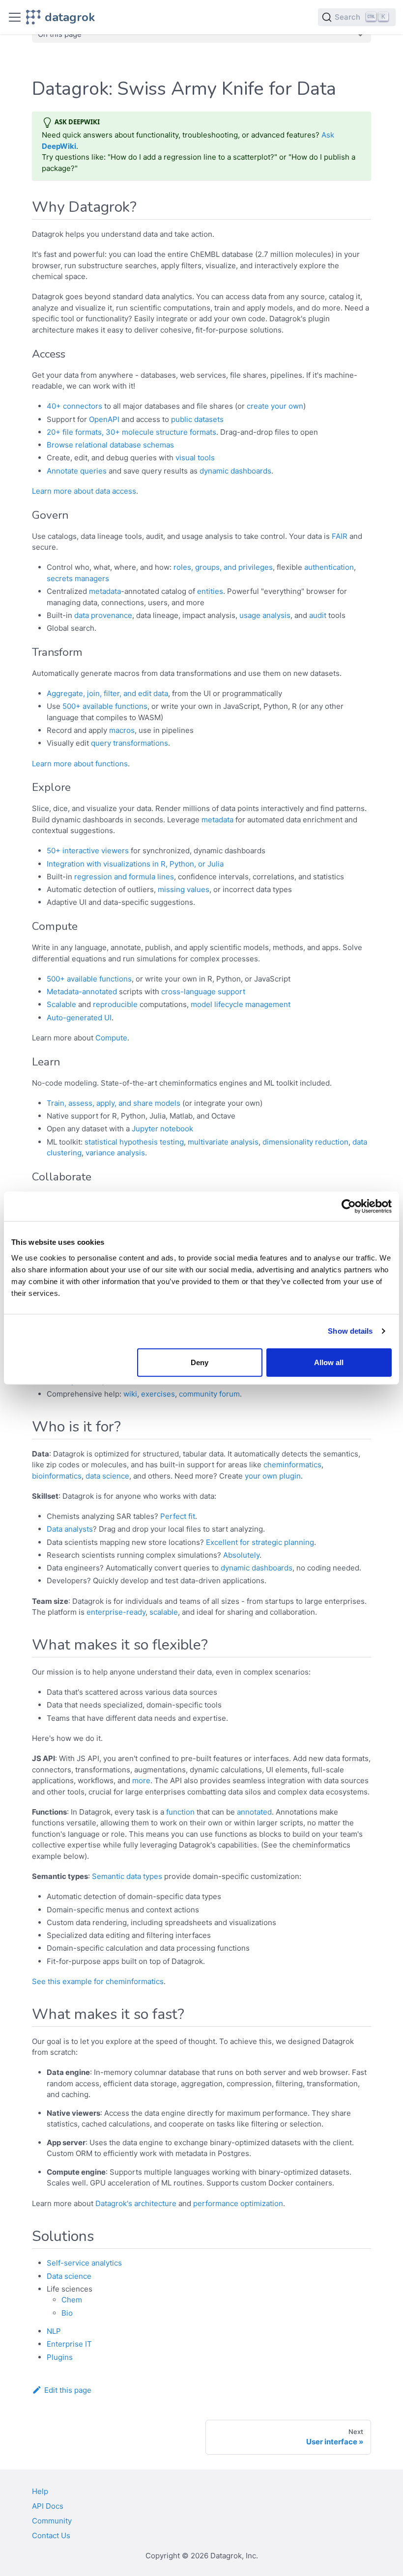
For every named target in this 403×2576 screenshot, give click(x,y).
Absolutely (241, 1555)
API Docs (48, 2506)
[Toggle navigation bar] (15, 17)
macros (122, 730)
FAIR (340, 536)
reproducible (115, 1004)
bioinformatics (57, 1476)
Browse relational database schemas (110, 445)
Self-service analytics (84, 2263)
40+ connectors (74, 406)
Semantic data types (127, 1876)
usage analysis (265, 615)
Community (52, 2521)
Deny (200, 1362)
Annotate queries (77, 471)
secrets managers (78, 578)
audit (318, 615)
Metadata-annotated (82, 992)
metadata (105, 591)
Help (40, 2491)
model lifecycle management (241, 1004)
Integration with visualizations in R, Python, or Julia (135, 864)
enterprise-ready (116, 1612)
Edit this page (68, 2390)
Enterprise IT (69, 2344)
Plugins (60, 2357)
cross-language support (203, 992)
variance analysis (115, 1153)
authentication (329, 567)
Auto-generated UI (79, 1018)
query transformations (130, 743)
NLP (54, 2331)
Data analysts (70, 1529)
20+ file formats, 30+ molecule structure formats (131, 432)
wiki (130, 1394)
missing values (184, 889)
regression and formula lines (124, 877)
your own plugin (273, 1476)
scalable (164, 1612)
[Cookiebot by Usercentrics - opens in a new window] (349, 1206)
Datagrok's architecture (136, 2203)
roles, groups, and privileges (223, 567)
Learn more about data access (84, 491)
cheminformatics (292, 1465)
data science (107, 1476)
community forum (209, 1394)
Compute (111, 1038)
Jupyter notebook (162, 1129)
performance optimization (238, 2203)
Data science (69, 2276)
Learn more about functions (80, 764)
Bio (67, 2313)
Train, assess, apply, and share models (114, 1103)
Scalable (61, 1004)
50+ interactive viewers (88, 851)
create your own (275, 406)
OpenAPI (104, 419)
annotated (254, 1812)
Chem (72, 2300)
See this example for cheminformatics (98, 1981)
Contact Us (51, 2535)
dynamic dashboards (235, 471)
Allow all (329, 1362)
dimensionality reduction (305, 1142)
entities (210, 591)
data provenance (103, 615)
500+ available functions (105, 706)
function (180, 1812)
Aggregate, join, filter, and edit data (107, 693)
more (141, 1780)
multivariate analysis (223, 1142)
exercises (158, 1394)
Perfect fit (178, 1516)
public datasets (197, 419)
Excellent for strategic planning (260, 1542)
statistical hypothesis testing (134, 1142)
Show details (350, 1331)
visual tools (195, 458)
